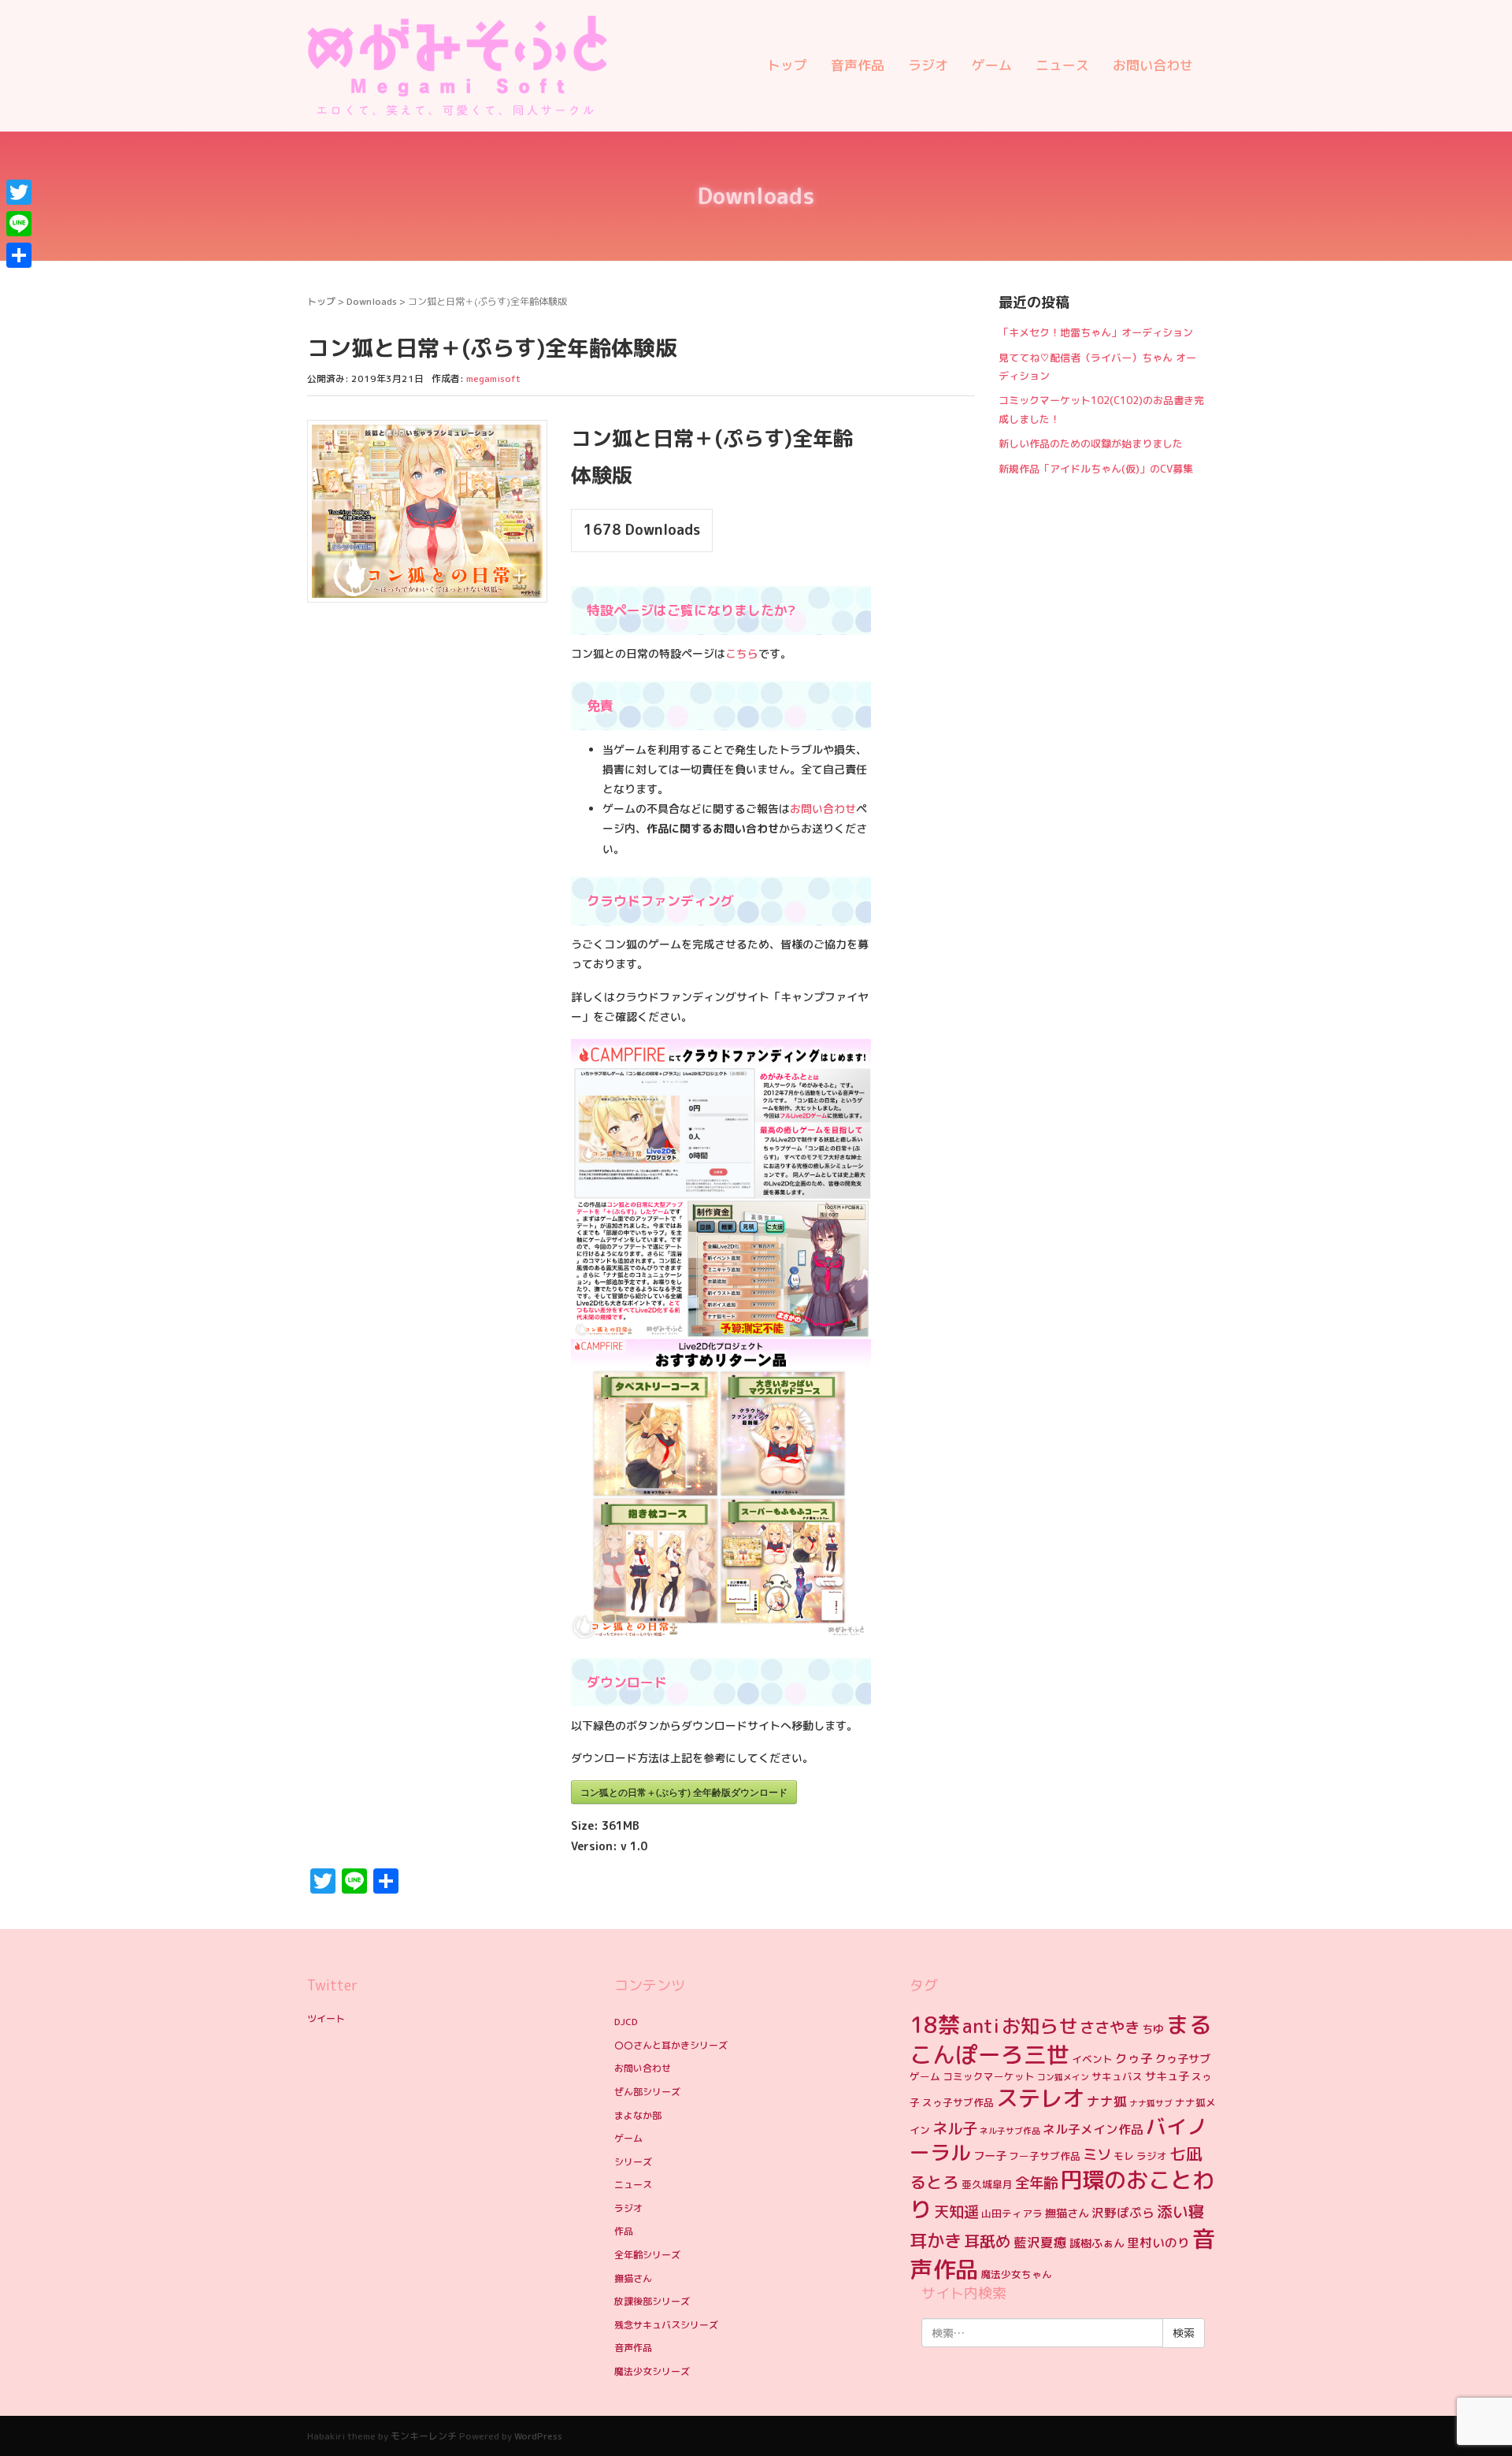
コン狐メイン (1063, 2077)
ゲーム (992, 65)
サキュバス (1117, 2076)
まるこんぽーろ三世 (1061, 2039)
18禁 (935, 2025)
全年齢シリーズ (647, 2255)
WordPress (538, 2436)
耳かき (936, 2241)
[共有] (19, 255)
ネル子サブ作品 (1010, 2131)
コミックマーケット (989, 2076)
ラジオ (928, 65)
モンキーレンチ (424, 2436)
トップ (787, 65)
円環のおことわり (1062, 2194)
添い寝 (1180, 2211)
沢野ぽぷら (1123, 2213)
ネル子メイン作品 (1093, 2129)
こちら (742, 653)
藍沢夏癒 (1040, 2242)
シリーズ (633, 2162)
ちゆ (1153, 2029)
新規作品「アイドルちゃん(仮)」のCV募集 (1096, 469)
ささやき (1110, 2027)
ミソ (1097, 2154)
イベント (1092, 2059)
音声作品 (858, 65)
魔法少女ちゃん (1016, 2274)
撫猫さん (633, 2278)
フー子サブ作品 (1045, 2156)
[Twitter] (19, 192)
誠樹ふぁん (1097, 2243)
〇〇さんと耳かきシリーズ (671, 2045)
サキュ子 (1167, 2076)
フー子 (990, 2156)
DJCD (626, 2022)
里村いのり (1158, 2243)
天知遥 (956, 2211)
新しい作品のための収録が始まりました (1091, 443)
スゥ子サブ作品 (958, 2102)
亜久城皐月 (987, 2184)
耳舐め (988, 2241)
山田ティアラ (1012, 2213)
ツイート (326, 2018)
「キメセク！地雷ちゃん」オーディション (1096, 332)
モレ (1124, 2156)
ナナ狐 (1107, 2101)
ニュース (1062, 65)
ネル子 (955, 2128)
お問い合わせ (1153, 65)
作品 (624, 2231)
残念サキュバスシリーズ (666, 2325)
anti (981, 2026)
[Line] (19, 224)
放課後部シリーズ (652, 2301)
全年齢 (1036, 2183)
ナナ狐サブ (1151, 2103)
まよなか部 (638, 2115)
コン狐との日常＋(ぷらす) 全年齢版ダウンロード (684, 1792)
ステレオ (1040, 2098)
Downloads (372, 301)
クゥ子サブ (1183, 2059)
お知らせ (1039, 2026)
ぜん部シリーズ (647, 2092)
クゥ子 (1134, 2058)
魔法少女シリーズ (652, 2371)
